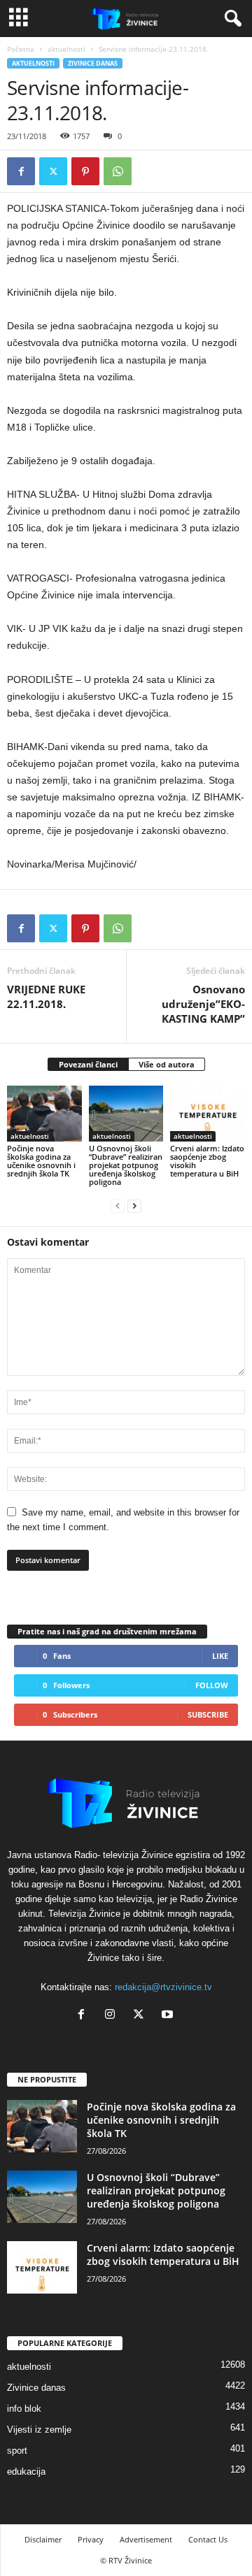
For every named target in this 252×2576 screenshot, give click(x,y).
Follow (212, 1685)
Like (220, 1656)
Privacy (91, 2539)
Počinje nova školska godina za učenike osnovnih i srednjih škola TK (41, 1161)
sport (17, 2451)
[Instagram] (113, 2016)
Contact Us (208, 2539)
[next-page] (134, 1206)
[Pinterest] (85, 171)
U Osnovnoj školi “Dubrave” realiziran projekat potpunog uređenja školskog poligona (126, 1165)
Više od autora (167, 1064)
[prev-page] (118, 1206)
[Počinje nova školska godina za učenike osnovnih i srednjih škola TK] (44, 1114)
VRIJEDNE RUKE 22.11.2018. (46, 996)
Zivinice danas (93, 63)
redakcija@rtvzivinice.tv (163, 1987)
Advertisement (146, 2539)
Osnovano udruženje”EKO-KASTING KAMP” (203, 1004)
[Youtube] (169, 2016)
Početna (21, 49)
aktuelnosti (66, 49)
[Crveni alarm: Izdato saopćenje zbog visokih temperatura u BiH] (208, 1114)
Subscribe (208, 1714)
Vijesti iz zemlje (39, 2430)
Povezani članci (88, 1064)
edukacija (26, 2471)
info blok (24, 2409)
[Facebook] (21, 171)
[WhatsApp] (118, 171)
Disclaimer (43, 2539)
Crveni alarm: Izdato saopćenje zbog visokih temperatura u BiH (207, 1161)
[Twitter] (53, 171)
